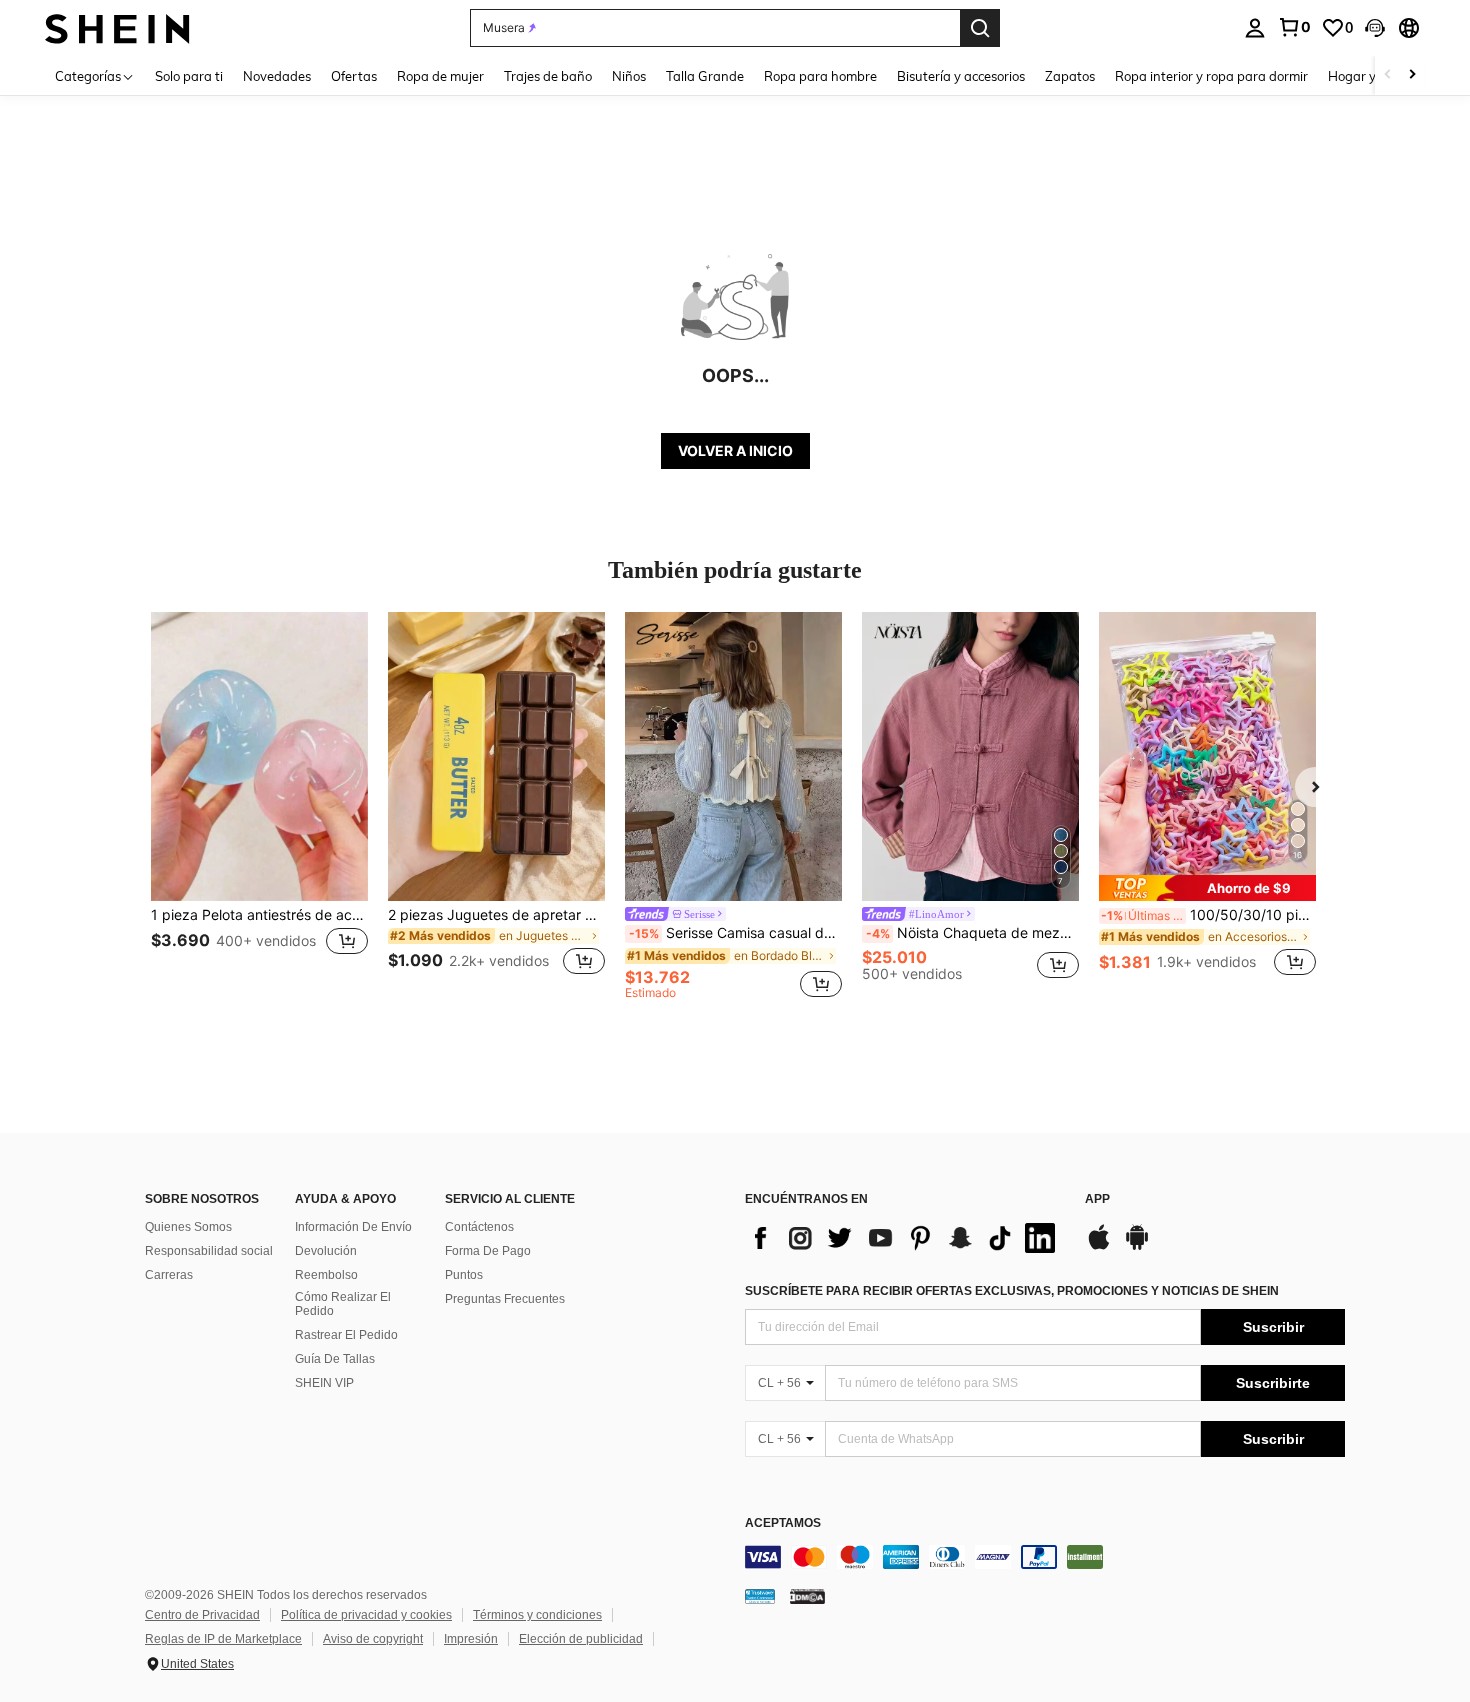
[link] (1294, 27)
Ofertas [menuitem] (354, 76)
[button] (1375, 28)
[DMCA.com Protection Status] (807, 1596)
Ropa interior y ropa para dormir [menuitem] (1211, 76)
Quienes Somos (188, 1227)
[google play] (1137, 1247)
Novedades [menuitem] (277, 76)
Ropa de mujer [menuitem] (440, 76)
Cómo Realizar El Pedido (343, 1304)
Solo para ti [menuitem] (189, 76)
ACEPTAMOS (783, 1523)
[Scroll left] (1388, 75)
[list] (905, 1238)
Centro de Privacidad (202, 1615)
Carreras (169, 1275)
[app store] (1099, 1247)
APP (1097, 1199)
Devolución (326, 1251)
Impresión (471, 1639)
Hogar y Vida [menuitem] (1367, 76)
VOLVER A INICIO (735, 450)
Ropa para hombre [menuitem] (820, 76)
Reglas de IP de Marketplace (223, 1639)
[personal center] (1255, 28)
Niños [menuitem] (629, 76)
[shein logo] (117, 27)
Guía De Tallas (335, 1359)
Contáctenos (479, 1227)
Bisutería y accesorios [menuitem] (961, 76)
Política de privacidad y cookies (366, 1615)
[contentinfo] (1045, 1557)
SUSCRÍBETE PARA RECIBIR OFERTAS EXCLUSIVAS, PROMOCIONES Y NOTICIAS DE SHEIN (1012, 1291)
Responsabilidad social (209, 1251)
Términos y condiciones (537, 1615)
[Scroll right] (1412, 75)
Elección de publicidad (581, 1639)
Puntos (464, 1275)
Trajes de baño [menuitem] (548, 76)
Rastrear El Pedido (346, 1335)
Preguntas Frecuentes (505, 1299)
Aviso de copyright (373, 1639)
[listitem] (259, 805)
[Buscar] (980, 28)
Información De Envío (353, 1227)
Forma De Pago (488, 1251)
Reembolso (326, 1275)
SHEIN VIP (324, 1383)
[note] (1207, 888)
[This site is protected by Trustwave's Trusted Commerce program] (760, 1596)
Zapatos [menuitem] (1070, 76)
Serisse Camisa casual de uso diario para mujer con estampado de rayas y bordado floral (735, 933)
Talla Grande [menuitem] (705, 76)
